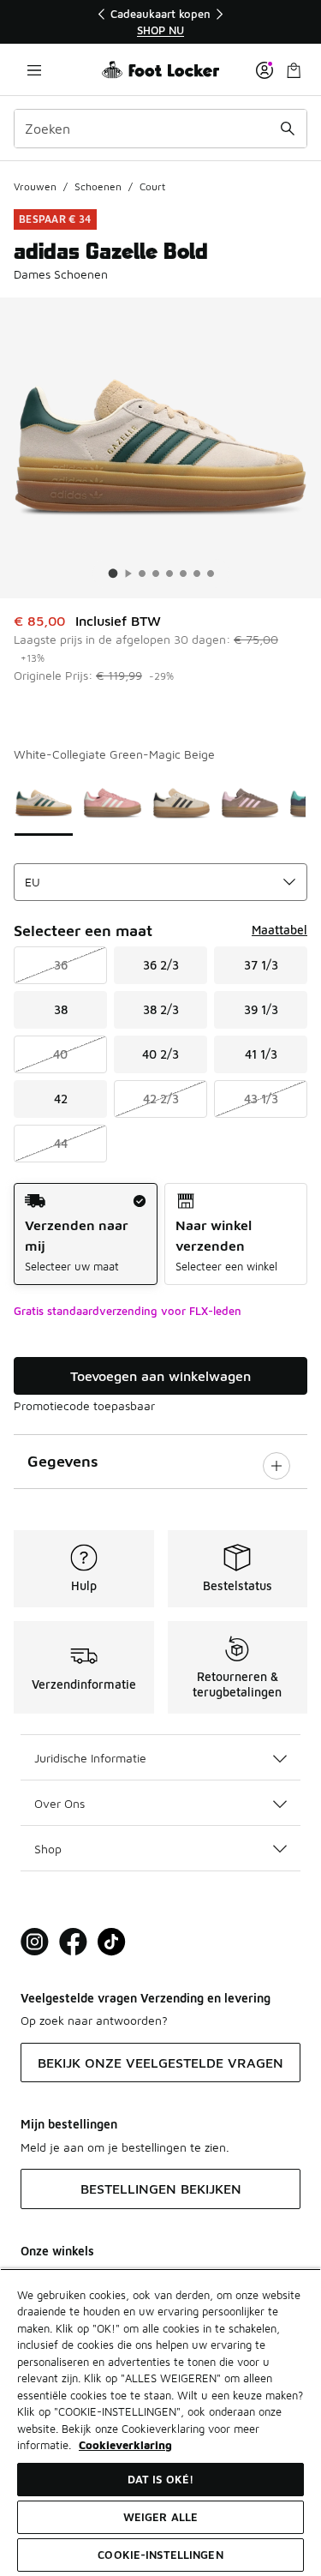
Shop (48, 1849)
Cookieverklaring (125, 2445)
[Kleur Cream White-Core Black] (181, 802)
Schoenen (98, 186)
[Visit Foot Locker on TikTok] (112, 1942)
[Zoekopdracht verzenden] (288, 129)
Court (152, 186)
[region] (161, 22)
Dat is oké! (160, 2479)
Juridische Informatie (90, 1758)
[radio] (86, 1234)
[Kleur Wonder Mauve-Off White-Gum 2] (112, 802)
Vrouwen (35, 186)
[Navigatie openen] (34, 70)
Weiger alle (160, 2517)
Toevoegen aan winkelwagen (160, 1376)
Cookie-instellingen (160, 2555)
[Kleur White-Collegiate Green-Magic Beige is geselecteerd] (44, 802)
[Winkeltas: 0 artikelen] (294, 70)
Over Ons (59, 1803)
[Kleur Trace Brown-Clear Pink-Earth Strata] (250, 802)
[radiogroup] (160, 1234)
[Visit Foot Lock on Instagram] (35, 1942)
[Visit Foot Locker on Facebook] (73, 1942)
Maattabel (279, 930)
